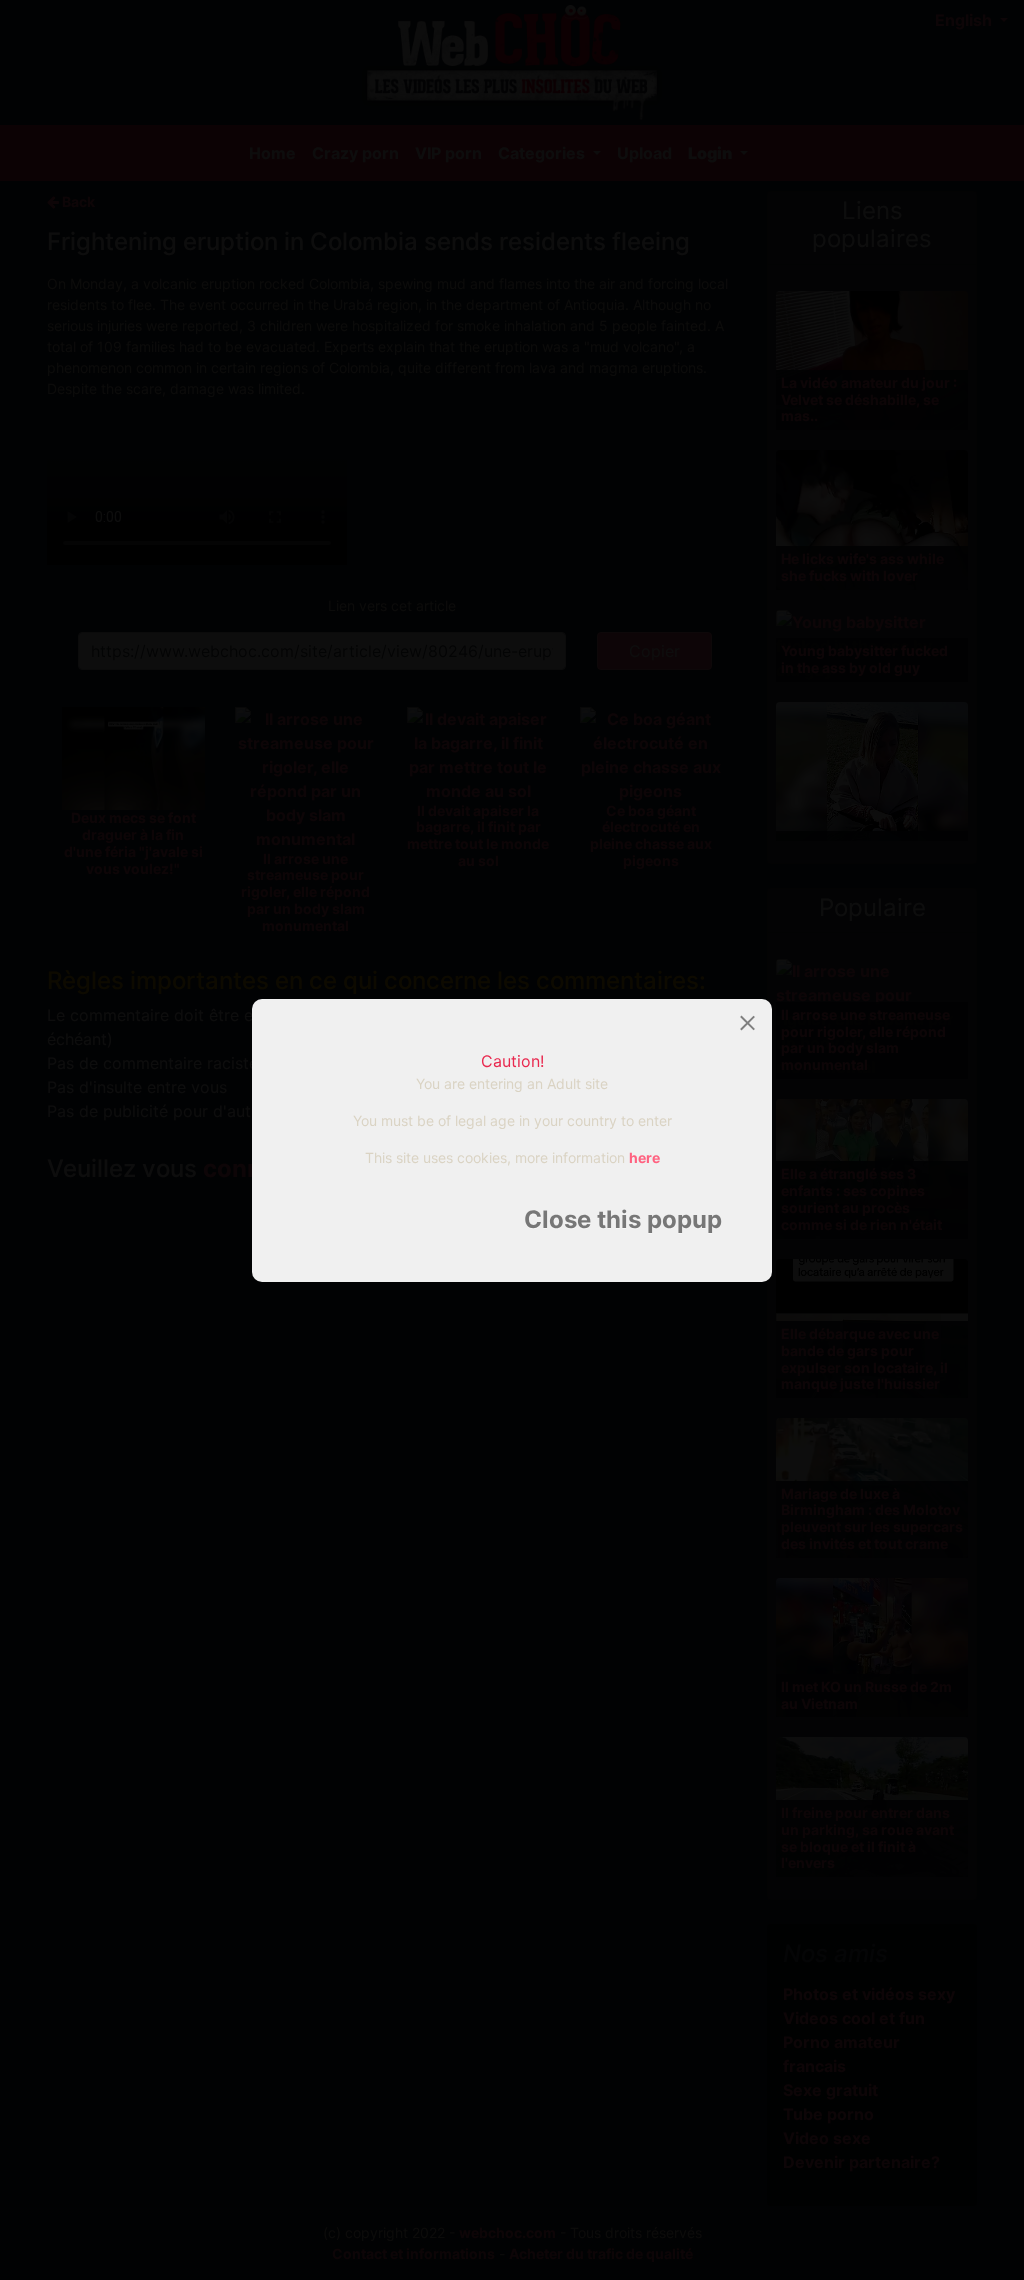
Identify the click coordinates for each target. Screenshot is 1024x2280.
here (644, 1157)
